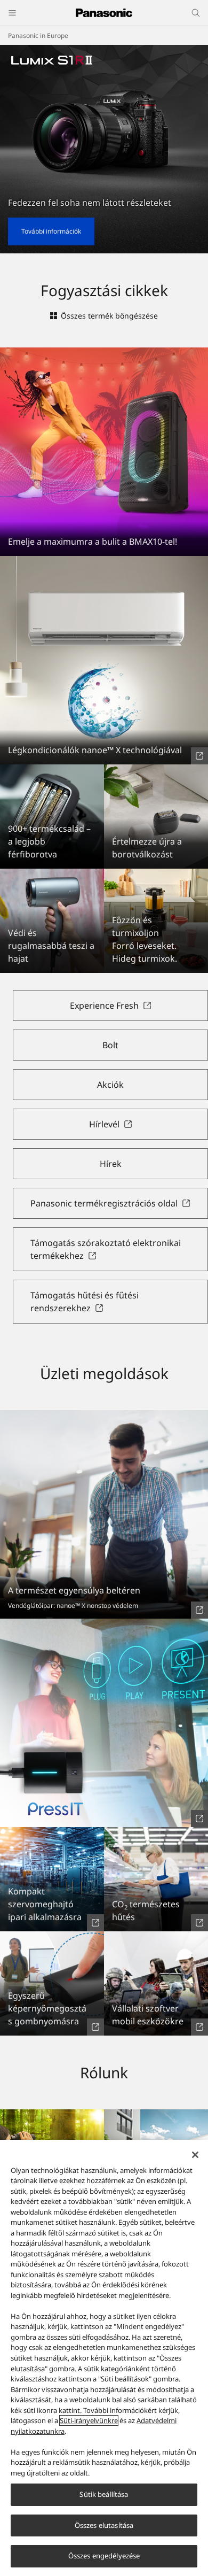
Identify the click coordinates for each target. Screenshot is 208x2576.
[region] (104, 2358)
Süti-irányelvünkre (89, 2420)
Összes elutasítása (104, 2525)
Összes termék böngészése (109, 316)
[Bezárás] (195, 2155)
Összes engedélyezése (104, 2556)
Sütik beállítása (104, 2494)
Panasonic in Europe (38, 36)
